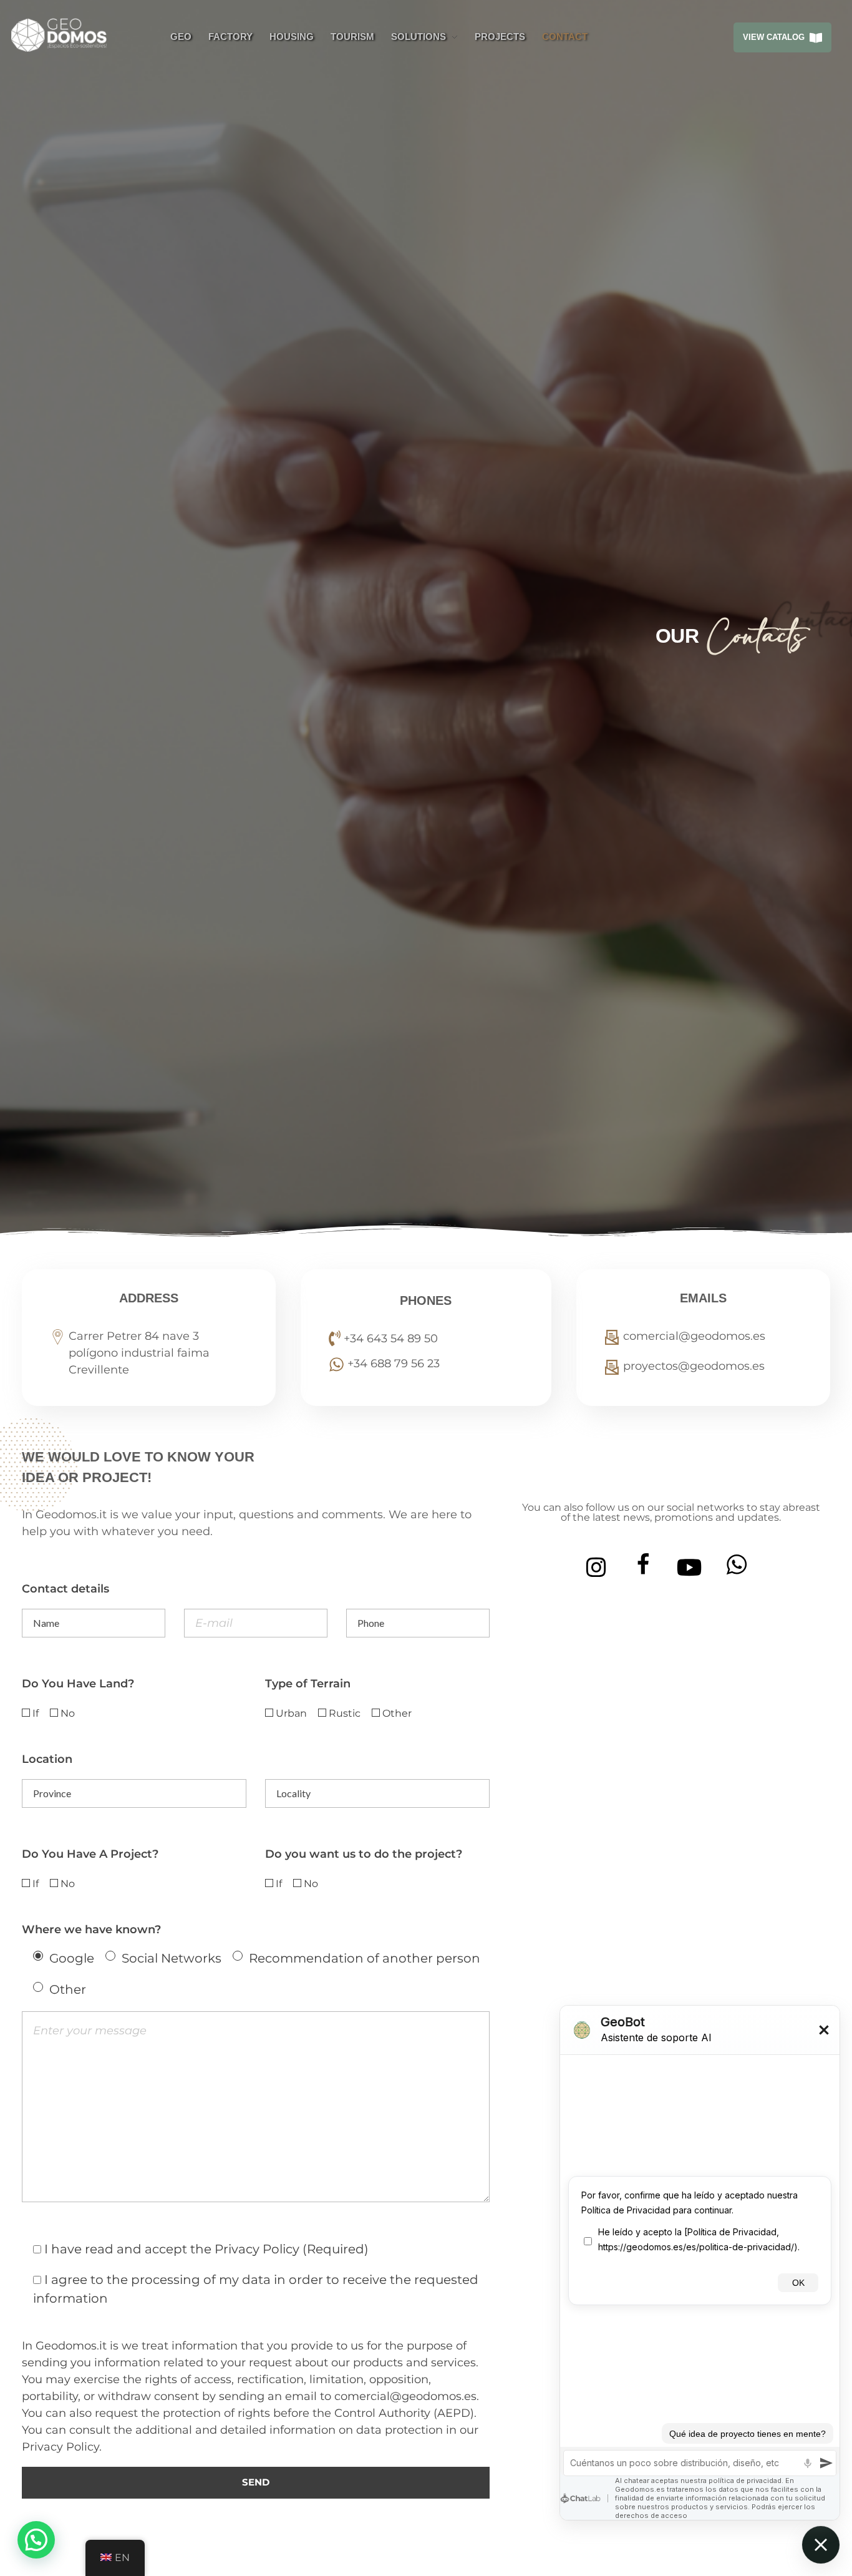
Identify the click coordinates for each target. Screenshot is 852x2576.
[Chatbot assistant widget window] (700, 2263)
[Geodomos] (67, 35)
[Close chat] (821, 2545)
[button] (36, 2540)
